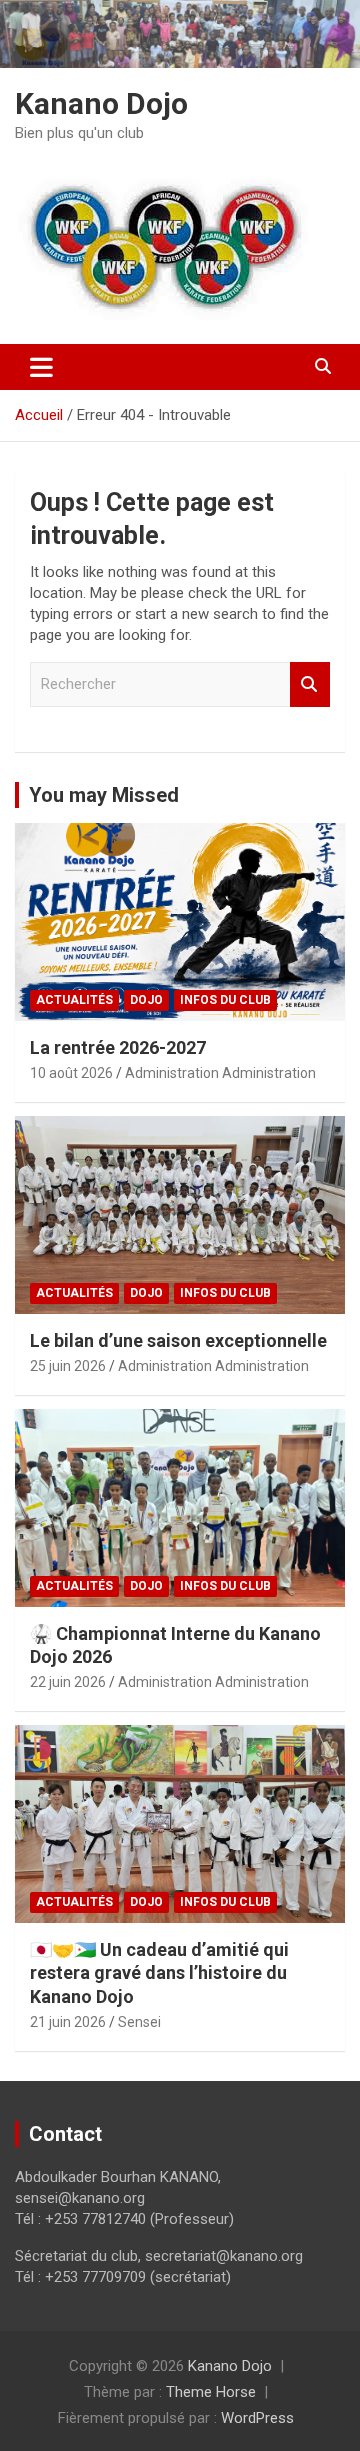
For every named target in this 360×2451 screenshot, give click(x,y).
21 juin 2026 (68, 2022)
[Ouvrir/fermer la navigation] (41, 367)
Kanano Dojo (101, 103)
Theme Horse (211, 2392)
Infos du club (225, 1000)
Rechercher (310, 684)
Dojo (146, 1000)
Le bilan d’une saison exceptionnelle (178, 1340)
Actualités (74, 1000)
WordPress (257, 2418)
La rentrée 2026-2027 (118, 1047)
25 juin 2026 (68, 1366)
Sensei (139, 2022)
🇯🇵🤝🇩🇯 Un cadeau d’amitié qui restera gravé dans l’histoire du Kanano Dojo (159, 1973)
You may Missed (104, 795)
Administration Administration (220, 1073)
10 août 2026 (71, 1073)
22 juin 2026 (68, 1682)
